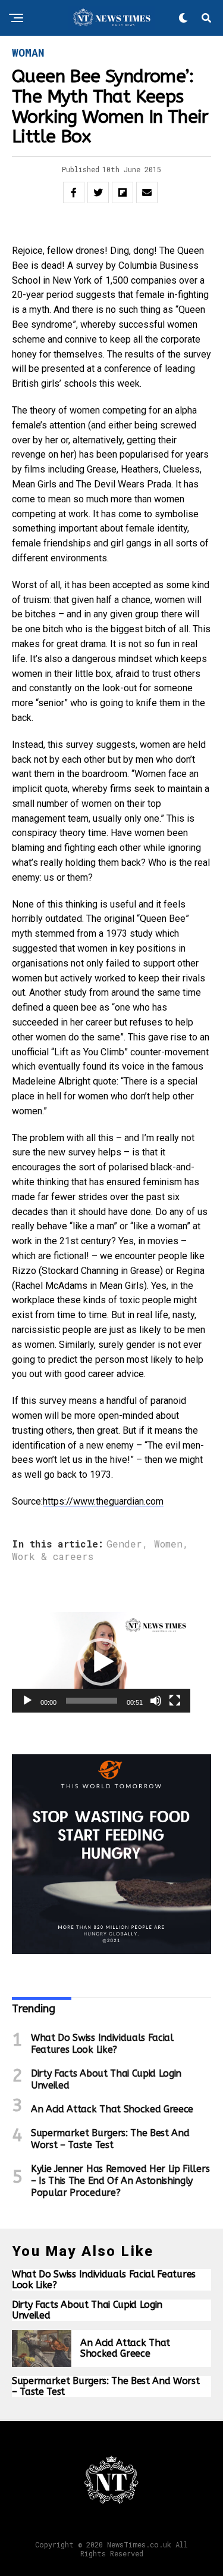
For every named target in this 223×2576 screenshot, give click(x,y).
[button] (101, 1662)
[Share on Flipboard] (123, 192)
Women (168, 1544)
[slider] (92, 1701)
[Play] (27, 1701)
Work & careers (53, 1556)
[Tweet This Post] (98, 192)
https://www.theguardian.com (103, 1501)
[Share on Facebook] (74, 192)
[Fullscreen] (175, 1701)
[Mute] (156, 1701)
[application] (101, 1662)
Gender (124, 1544)
